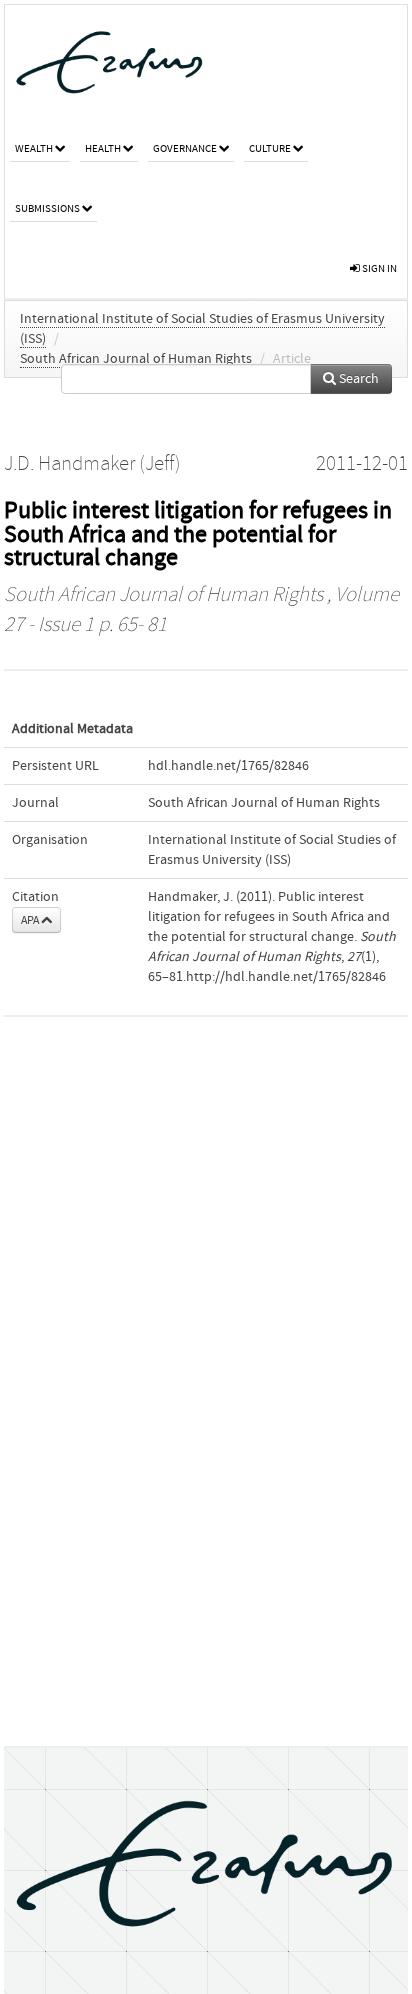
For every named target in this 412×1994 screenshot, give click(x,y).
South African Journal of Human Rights (136, 359)
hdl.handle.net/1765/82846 (228, 766)
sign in (378, 268)
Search (357, 379)
